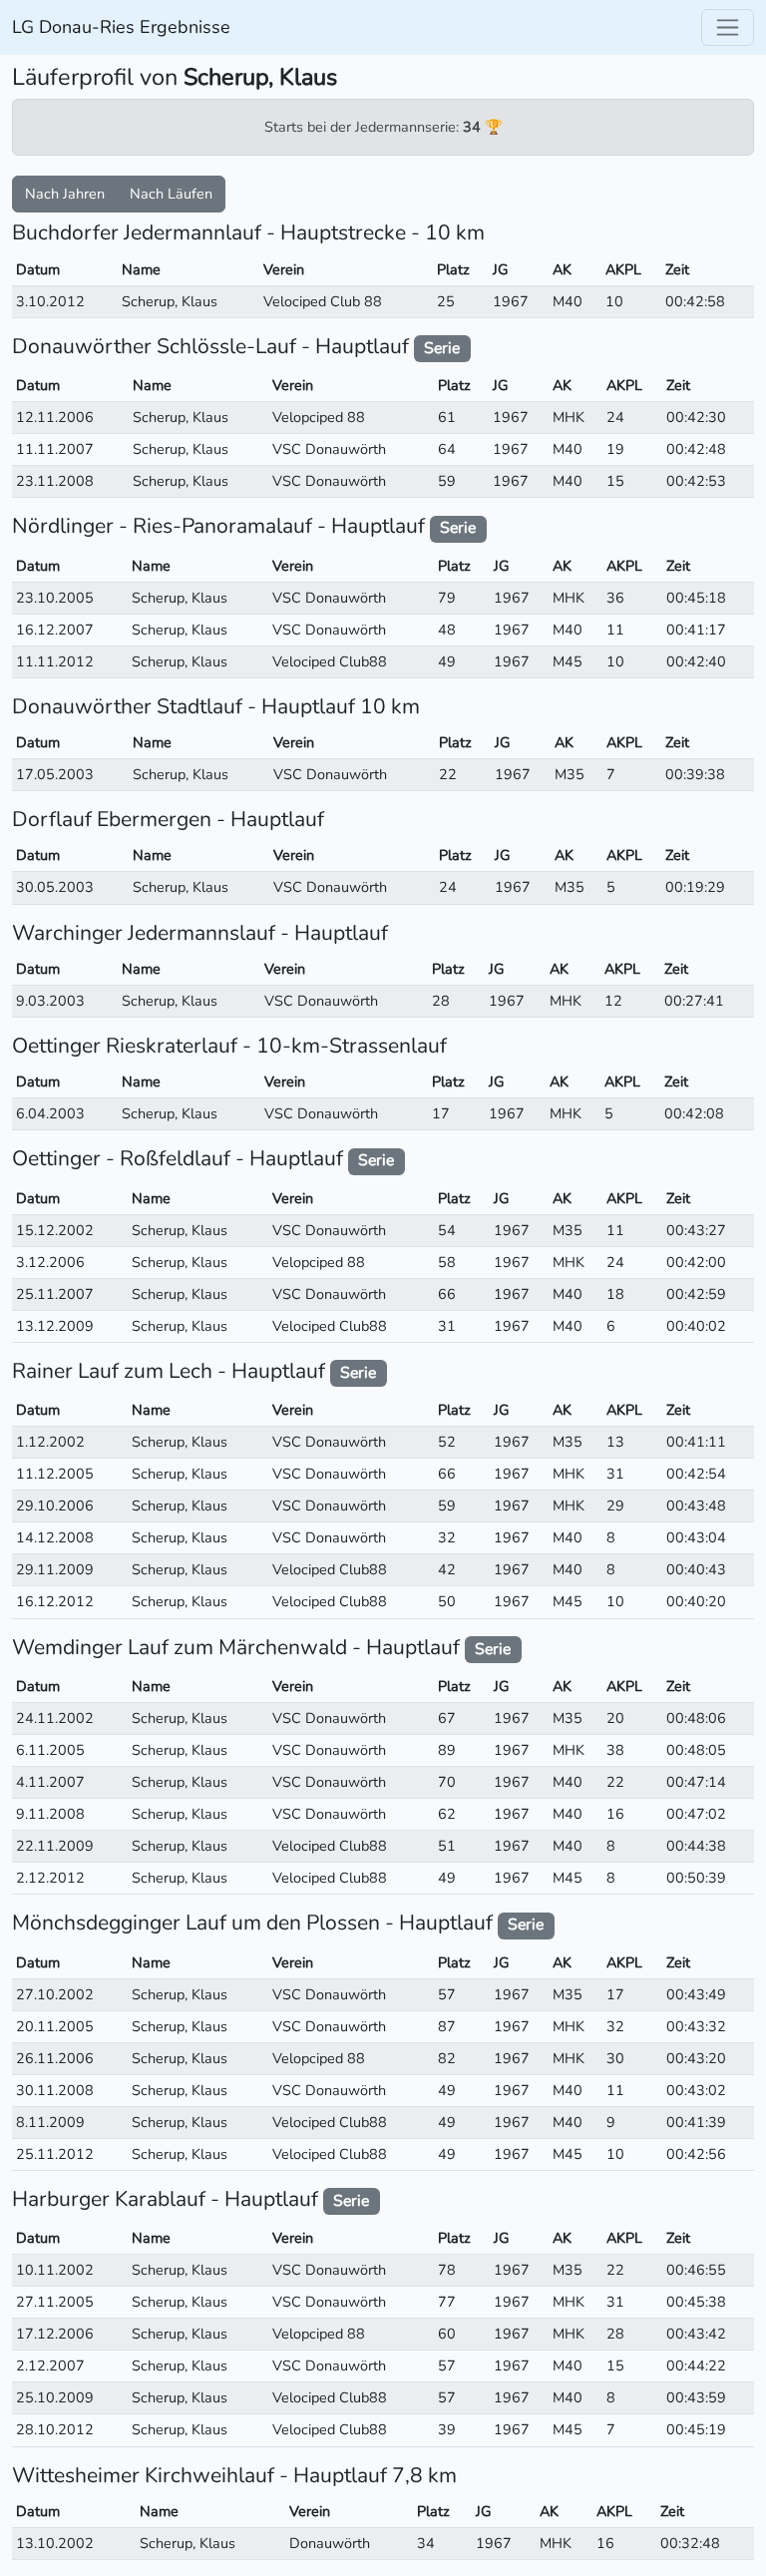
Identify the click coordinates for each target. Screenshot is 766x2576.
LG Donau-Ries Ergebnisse (121, 27)
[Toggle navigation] (728, 27)
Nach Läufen (171, 194)
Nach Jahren (65, 194)
